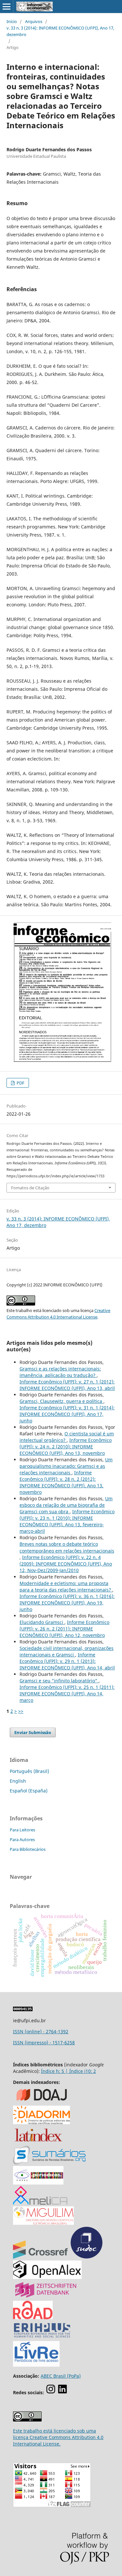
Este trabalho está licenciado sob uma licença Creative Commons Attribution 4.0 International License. (58, 2437)
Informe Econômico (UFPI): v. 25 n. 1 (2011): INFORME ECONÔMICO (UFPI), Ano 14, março (67, 1694)
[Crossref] (40, 2257)
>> (21, 1711)
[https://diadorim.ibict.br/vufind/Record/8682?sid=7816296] (41, 2122)
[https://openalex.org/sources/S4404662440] (47, 2277)
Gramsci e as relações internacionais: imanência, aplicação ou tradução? (60, 1372)
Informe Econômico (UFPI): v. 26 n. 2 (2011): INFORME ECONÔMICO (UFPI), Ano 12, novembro (64, 1629)
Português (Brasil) (29, 1771)
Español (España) (29, 1791)
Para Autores (22, 1839)
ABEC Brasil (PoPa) (61, 2376)
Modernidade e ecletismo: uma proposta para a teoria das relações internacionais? (66, 1586)
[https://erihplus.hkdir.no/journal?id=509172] (42, 2338)
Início (12, 21)
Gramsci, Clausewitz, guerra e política (61, 1401)
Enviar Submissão (33, 1732)
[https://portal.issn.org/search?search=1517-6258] (33, 2317)
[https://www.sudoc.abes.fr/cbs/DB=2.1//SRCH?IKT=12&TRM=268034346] (87, 2257)
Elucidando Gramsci (42, 1622)
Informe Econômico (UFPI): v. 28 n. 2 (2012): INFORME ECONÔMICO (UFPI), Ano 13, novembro (61, 1482)
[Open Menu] (7, 6)
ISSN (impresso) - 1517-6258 (44, 2043)
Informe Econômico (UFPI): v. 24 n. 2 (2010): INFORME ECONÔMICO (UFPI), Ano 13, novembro (66, 1447)
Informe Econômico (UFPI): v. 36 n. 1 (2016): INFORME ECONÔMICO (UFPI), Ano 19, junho (67, 1603)
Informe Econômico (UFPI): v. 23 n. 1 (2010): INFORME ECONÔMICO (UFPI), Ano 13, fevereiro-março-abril (67, 1521)
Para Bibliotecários (28, 1849)
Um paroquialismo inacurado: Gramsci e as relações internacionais (66, 1466)
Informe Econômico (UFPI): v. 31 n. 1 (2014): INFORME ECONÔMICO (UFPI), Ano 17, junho (67, 1414)
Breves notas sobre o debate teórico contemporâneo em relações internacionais (67, 1547)
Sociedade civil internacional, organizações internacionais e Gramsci (67, 1651)
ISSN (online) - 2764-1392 (41, 2031)
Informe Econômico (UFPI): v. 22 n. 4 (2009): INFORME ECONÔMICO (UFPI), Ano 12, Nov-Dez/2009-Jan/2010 (66, 1564)
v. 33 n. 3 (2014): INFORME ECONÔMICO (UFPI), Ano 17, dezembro (60, 31)
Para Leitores (22, 1830)
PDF (20, 1083)
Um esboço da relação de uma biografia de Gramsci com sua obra (66, 1505)
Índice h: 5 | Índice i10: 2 (68, 2071)
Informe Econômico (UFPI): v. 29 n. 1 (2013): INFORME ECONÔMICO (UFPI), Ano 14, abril (67, 1661)
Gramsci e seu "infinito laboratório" (59, 1681)
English (18, 1781)
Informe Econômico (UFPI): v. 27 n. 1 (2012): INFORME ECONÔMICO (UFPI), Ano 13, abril (67, 1385)
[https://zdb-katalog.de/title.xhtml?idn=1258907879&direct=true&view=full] (46, 2297)
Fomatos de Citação (30, 1188)
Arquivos (34, 21)
